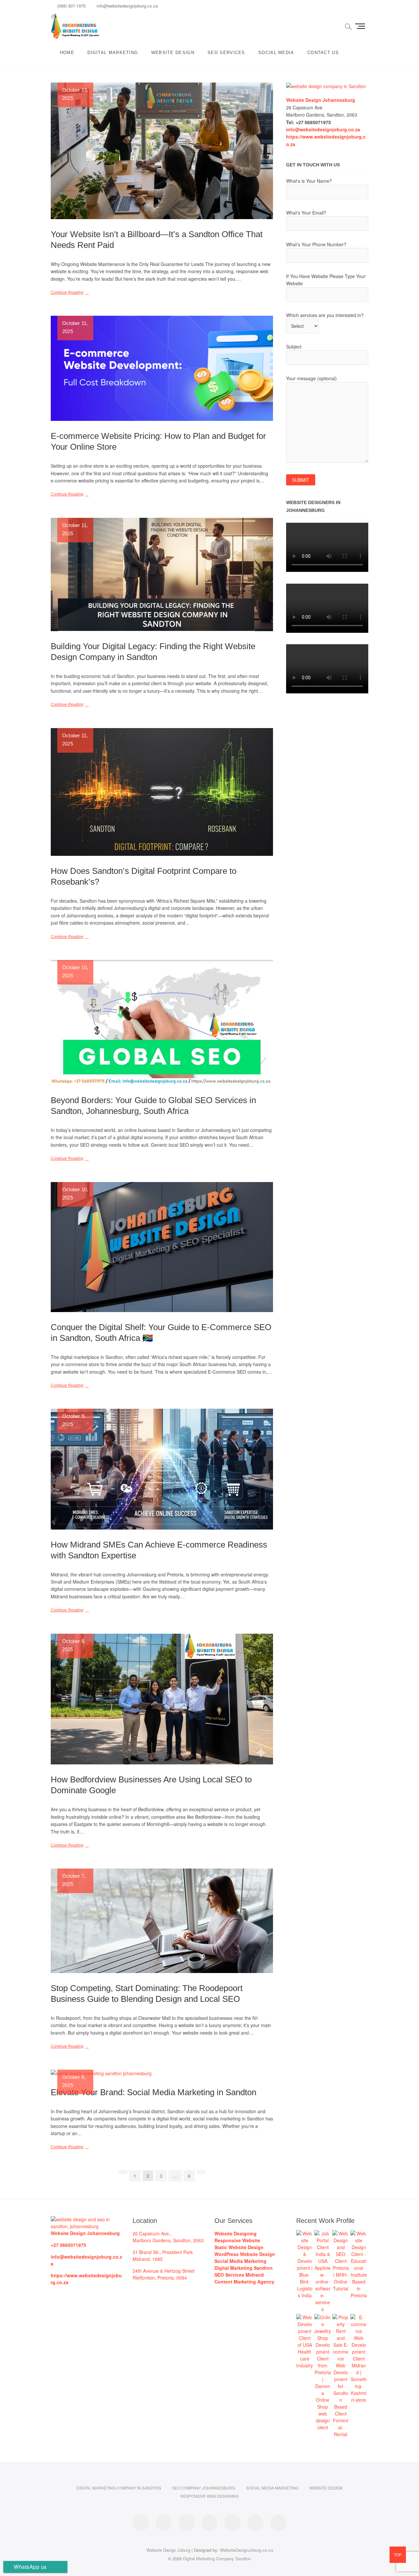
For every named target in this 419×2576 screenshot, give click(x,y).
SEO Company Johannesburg (204, 2488)
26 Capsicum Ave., (152, 2233)
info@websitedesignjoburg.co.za (127, 6)
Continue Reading (67, 292)
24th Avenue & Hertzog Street (164, 2271)
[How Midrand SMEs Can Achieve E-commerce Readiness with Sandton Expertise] (162, 1469)
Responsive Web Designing (209, 2496)
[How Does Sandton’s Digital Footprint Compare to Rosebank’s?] (162, 792)
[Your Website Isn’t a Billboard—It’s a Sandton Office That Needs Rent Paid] (162, 151)
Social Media (276, 53)
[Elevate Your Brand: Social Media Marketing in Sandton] (162, 2073)
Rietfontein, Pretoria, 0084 (160, 2278)
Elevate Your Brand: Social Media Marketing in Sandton (154, 2092)
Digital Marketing (113, 53)
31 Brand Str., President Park (163, 2252)
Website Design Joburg (168, 2550)
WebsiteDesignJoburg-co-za (246, 2550)
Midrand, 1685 (148, 2259)
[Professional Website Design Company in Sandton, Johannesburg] (87, 2219)
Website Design (173, 53)
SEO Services (226, 53)
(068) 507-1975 (71, 6)
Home (67, 53)
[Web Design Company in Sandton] (326, 86)
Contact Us (323, 53)
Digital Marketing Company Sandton (217, 2558)
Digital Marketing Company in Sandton (119, 2488)
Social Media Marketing (272, 2488)
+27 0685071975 (68, 2245)
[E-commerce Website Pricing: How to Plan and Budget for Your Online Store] (162, 368)
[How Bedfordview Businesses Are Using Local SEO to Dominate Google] (162, 1699)
